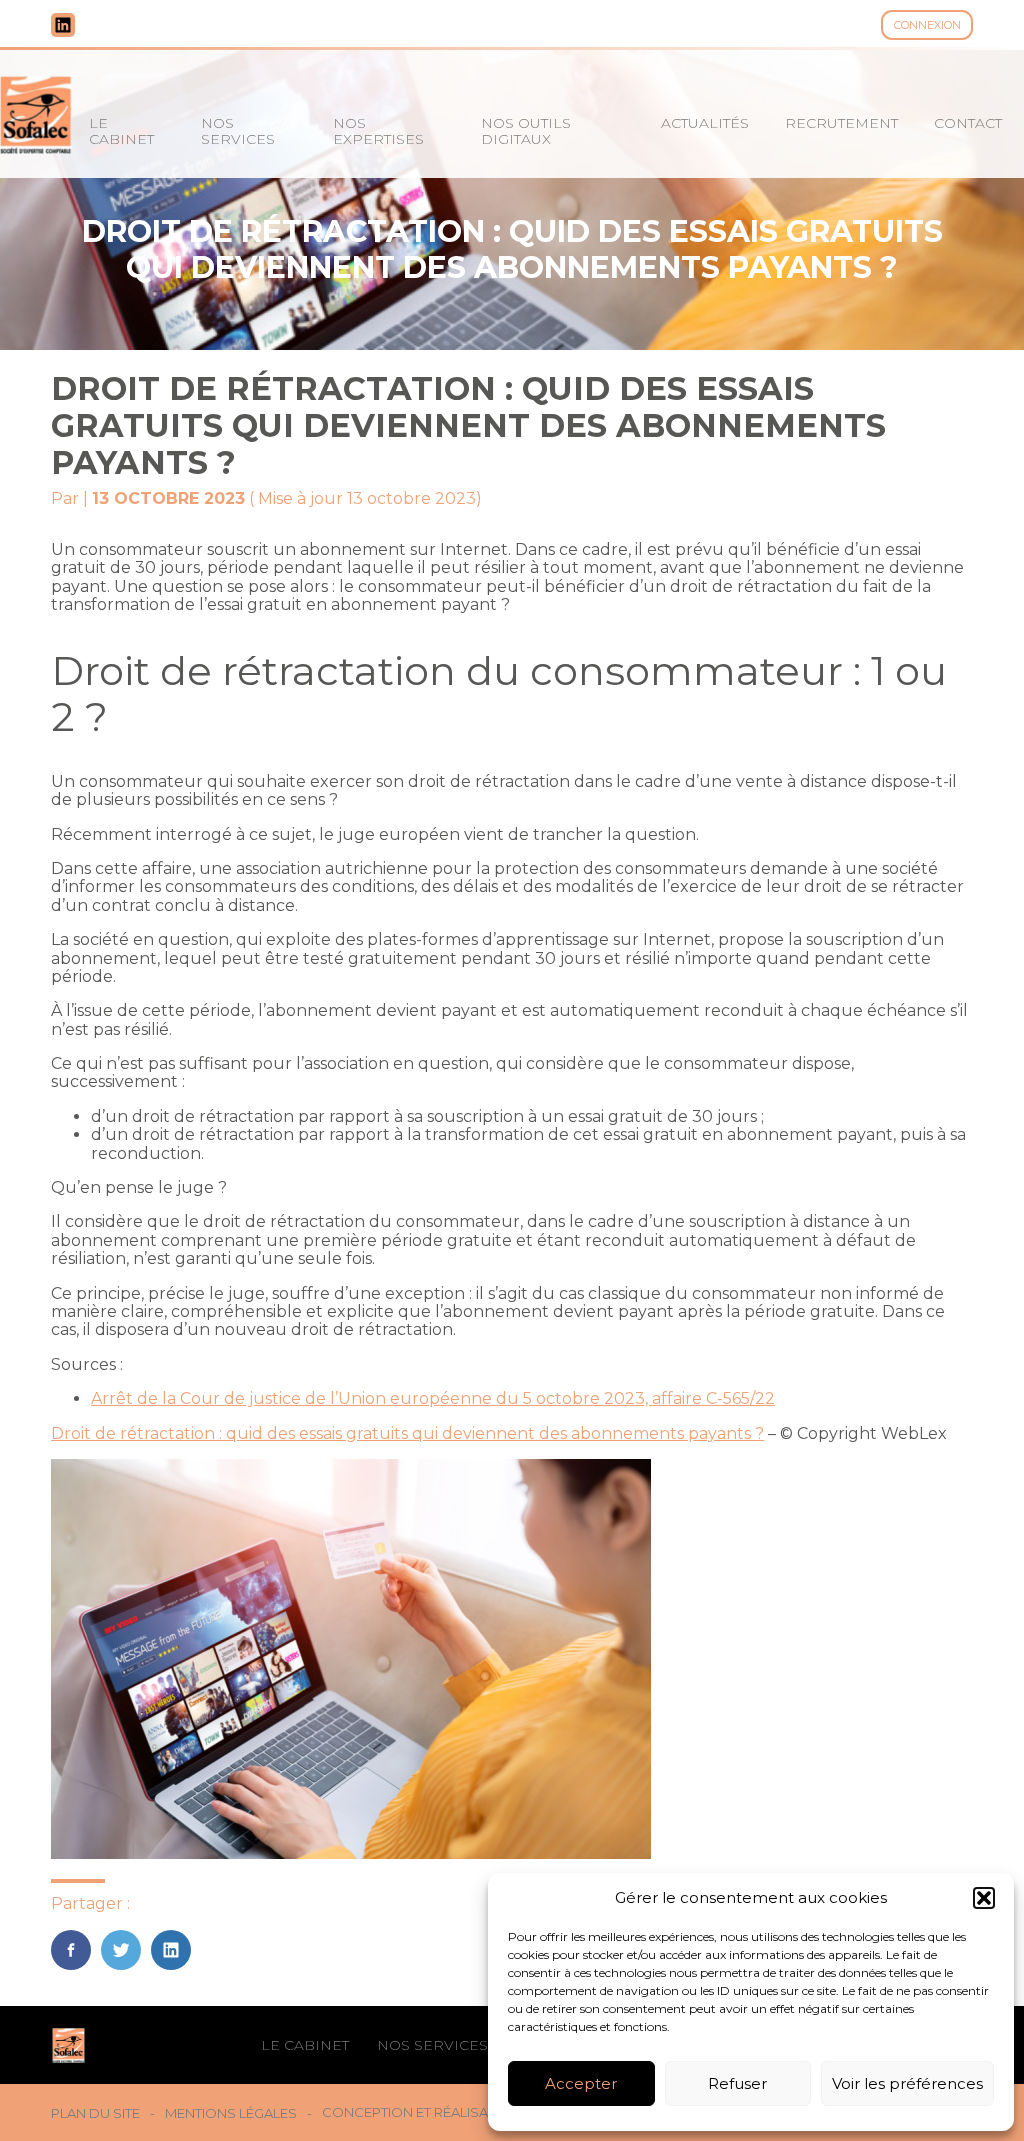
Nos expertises (378, 131)
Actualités (705, 123)
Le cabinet (121, 131)
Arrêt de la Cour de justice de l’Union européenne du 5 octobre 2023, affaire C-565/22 (433, 1398)
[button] (984, 1898)
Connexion (927, 25)
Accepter (581, 2083)
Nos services (238, 131)
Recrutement (841, 123)
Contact (968, 123)
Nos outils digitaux (526, 131)
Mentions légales (231, 2113)
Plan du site (95, 2113)
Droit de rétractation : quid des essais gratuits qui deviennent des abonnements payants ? (407, 1433)
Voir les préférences (907, 2083)
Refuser (737, 2083)
